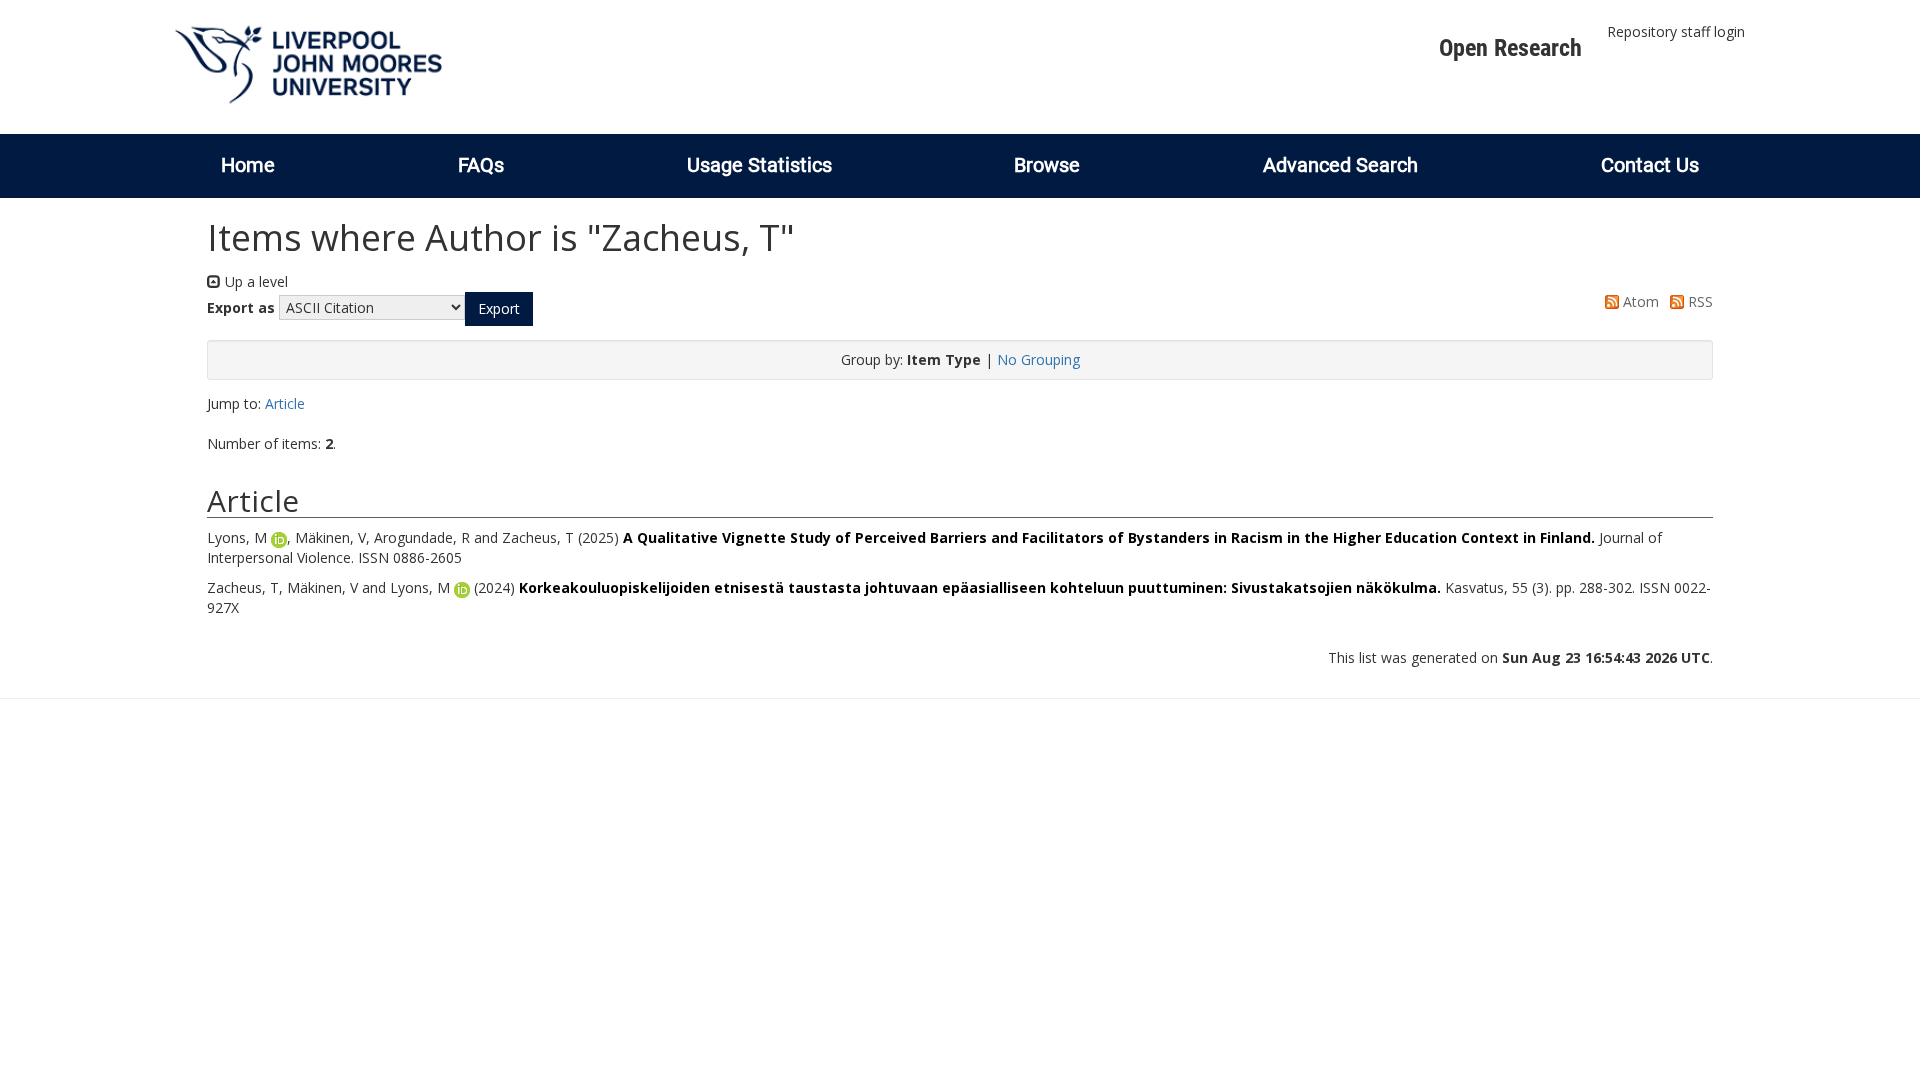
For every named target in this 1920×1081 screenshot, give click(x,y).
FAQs (481, 165)
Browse (1047, 165)
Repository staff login (1676, 31)
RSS (1698, 301)
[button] (499, 309)
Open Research (1510, 48)
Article (285, 403)
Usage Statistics (759, 165)
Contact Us (1650, 165)
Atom (1639, 301)
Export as (241, 307)
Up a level (254, 281)
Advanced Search (1340, 165)
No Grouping (1038, 359)
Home (248, 165)
